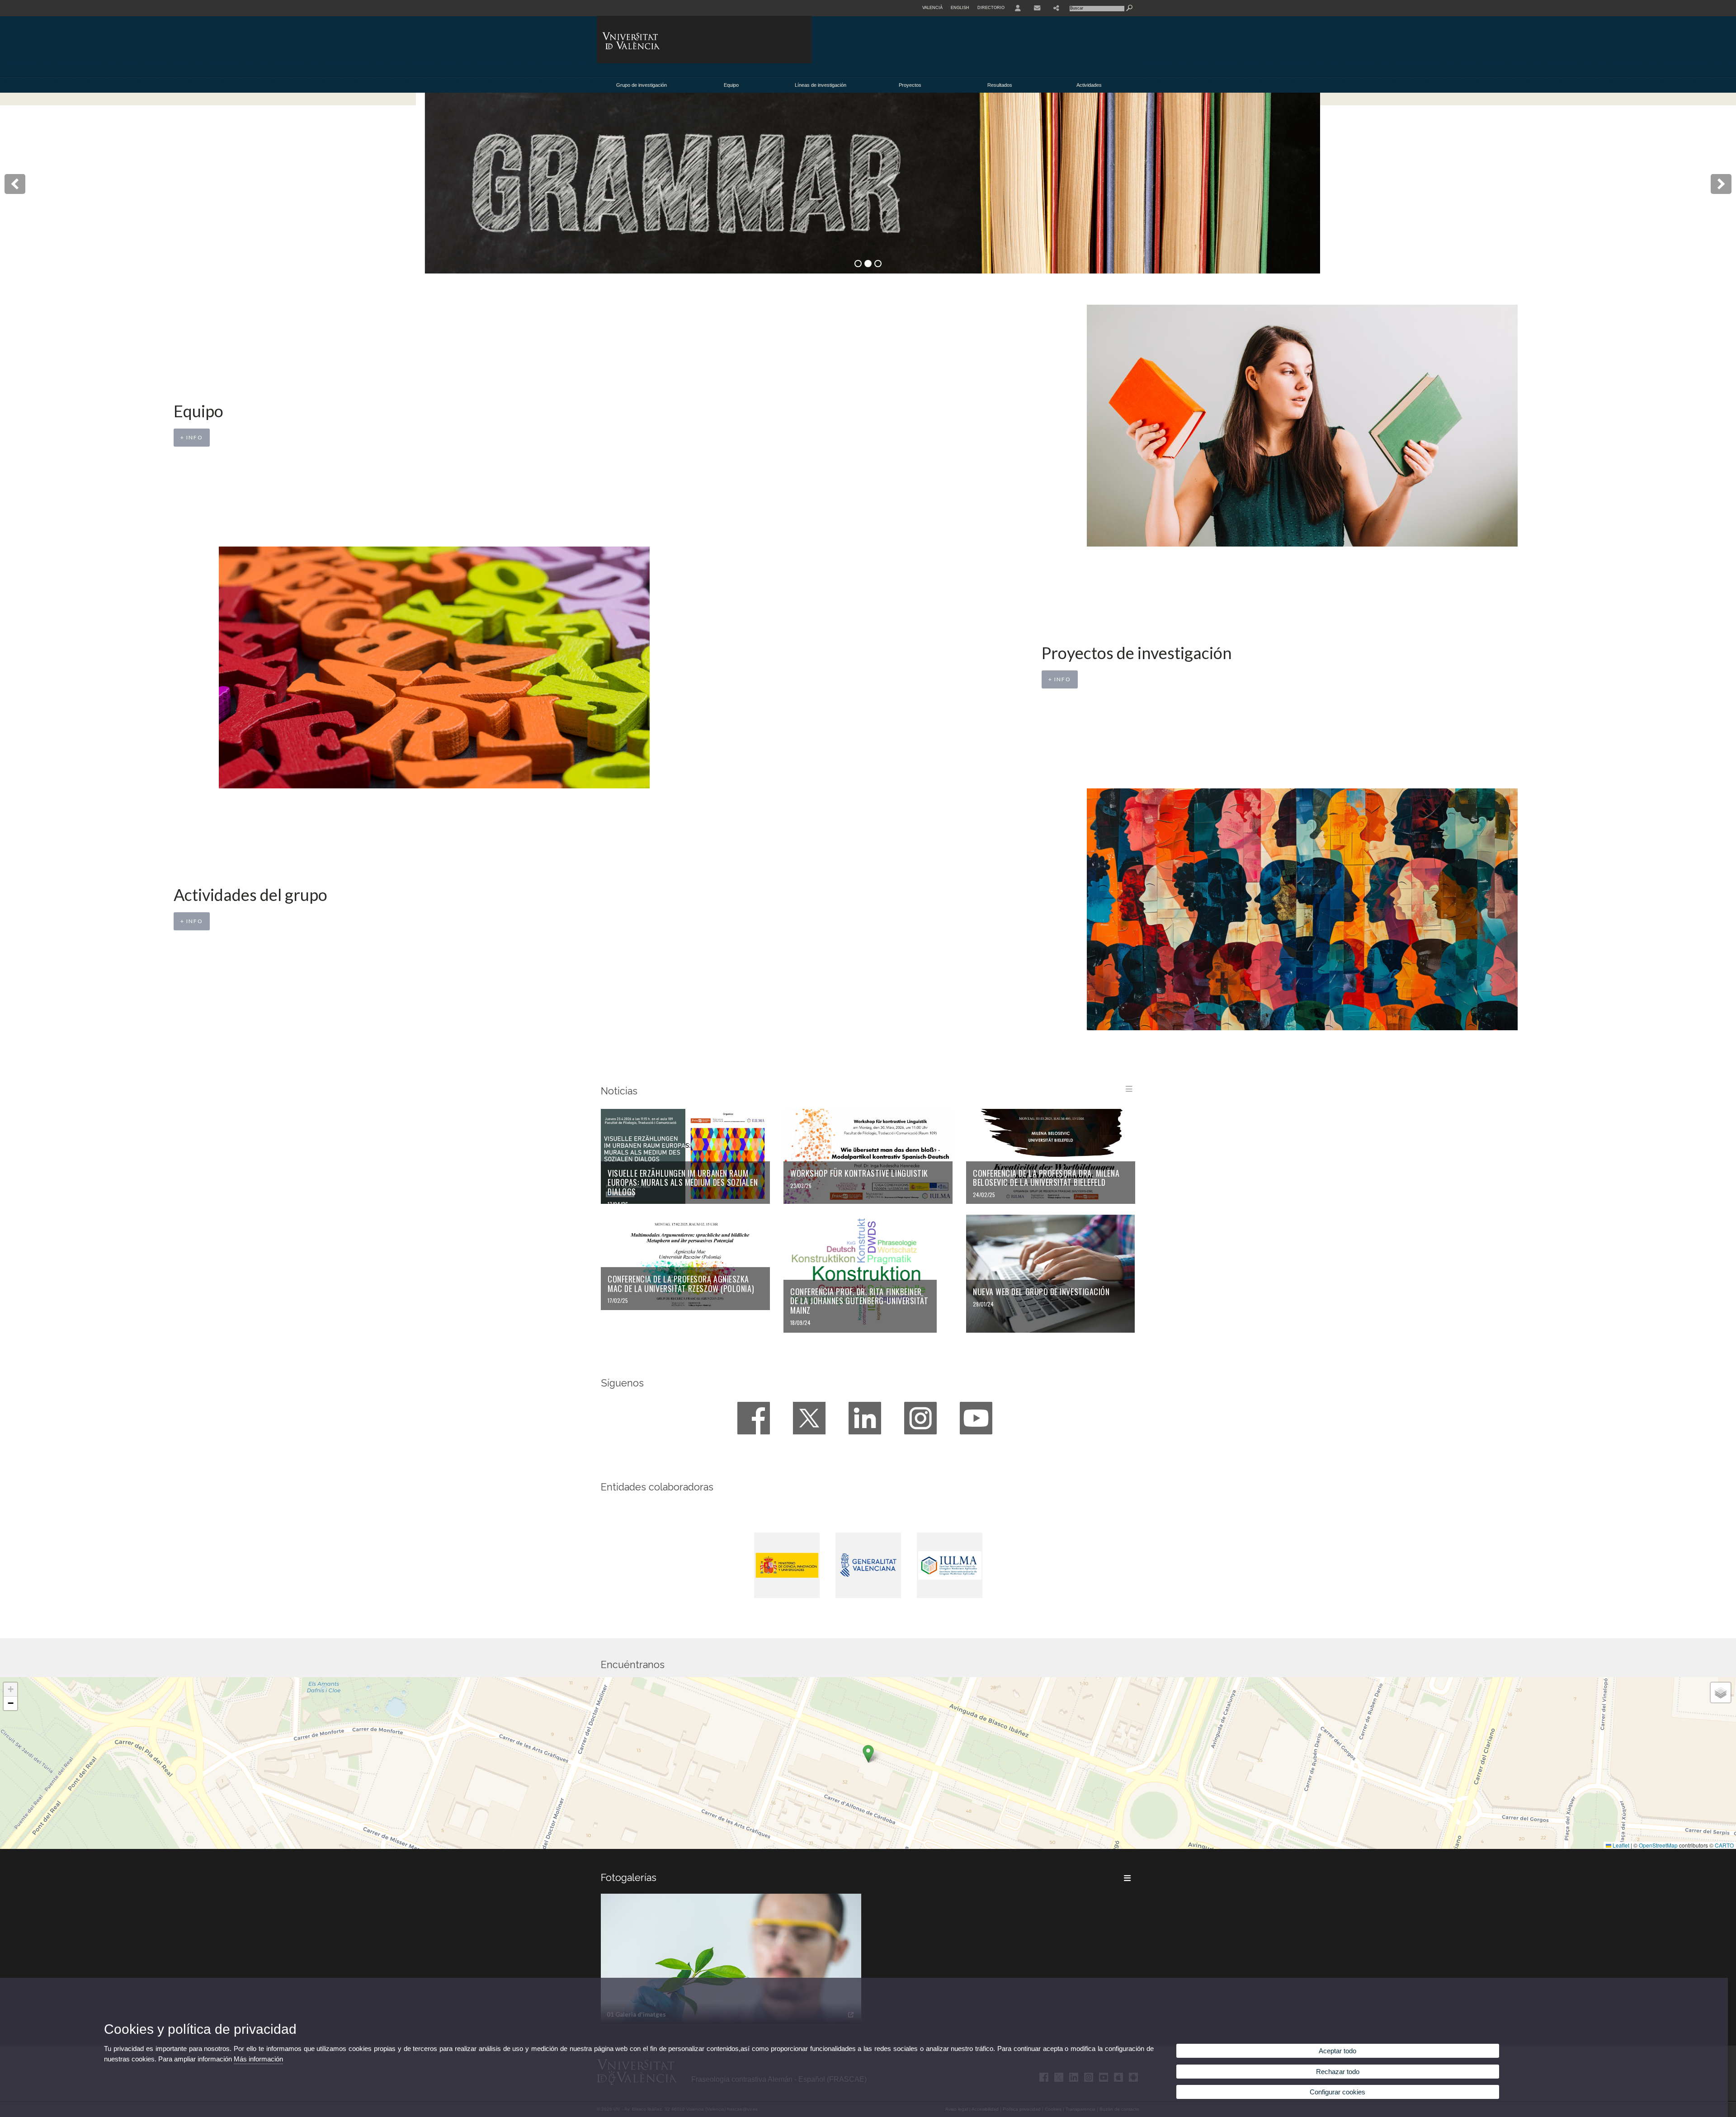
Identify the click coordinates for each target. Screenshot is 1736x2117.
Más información (258, 2059)
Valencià (932, 8)
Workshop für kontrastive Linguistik (859, 1173)
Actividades (1089, 85)
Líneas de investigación (821, 85)
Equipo (731, 85)
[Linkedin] (865, 1418)
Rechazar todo (1338, 2072)
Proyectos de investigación (1137, 653)
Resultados (1000, 85)
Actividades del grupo (250, 895)
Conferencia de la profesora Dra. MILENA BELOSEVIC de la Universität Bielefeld (1046, 1178)
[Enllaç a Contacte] (1037, 8)
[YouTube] (976, 1418)
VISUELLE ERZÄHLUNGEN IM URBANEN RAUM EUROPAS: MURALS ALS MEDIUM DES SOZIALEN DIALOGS (683, 1182)
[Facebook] (754, 1418)
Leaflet (1620, 1845)
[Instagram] (920, 1418)
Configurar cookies (1337, 2092)
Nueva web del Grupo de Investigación (1041, 1292)
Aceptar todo (1337, 2051)
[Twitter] (809, 1418)
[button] (868, 1754)
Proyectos (910, 85)
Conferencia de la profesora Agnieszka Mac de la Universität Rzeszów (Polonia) (681, 1284)
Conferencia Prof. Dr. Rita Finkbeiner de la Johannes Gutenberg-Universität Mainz (859, 1301)
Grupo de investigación (642, 85)
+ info (192, 437)
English (960, 8)
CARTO (1724, 1845)
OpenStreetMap (1658, 1845)
